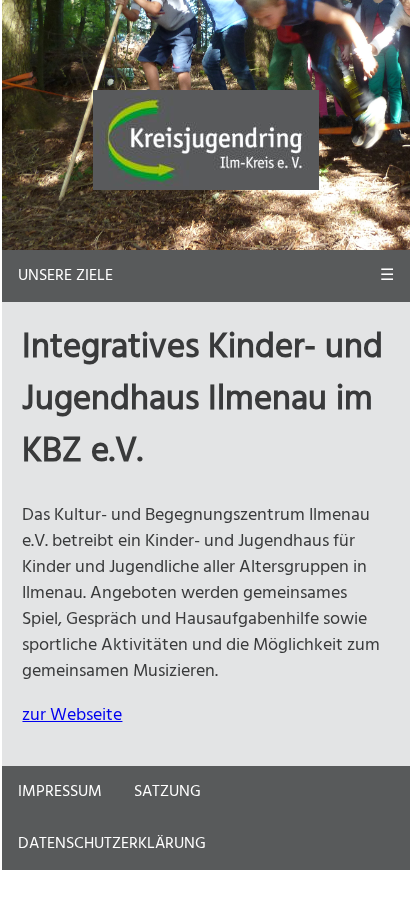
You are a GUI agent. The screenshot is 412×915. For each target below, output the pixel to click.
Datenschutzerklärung (112, 844)
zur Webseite (72, 715)
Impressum (60, 792)
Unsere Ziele (65, 276)
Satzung (167, 792)
